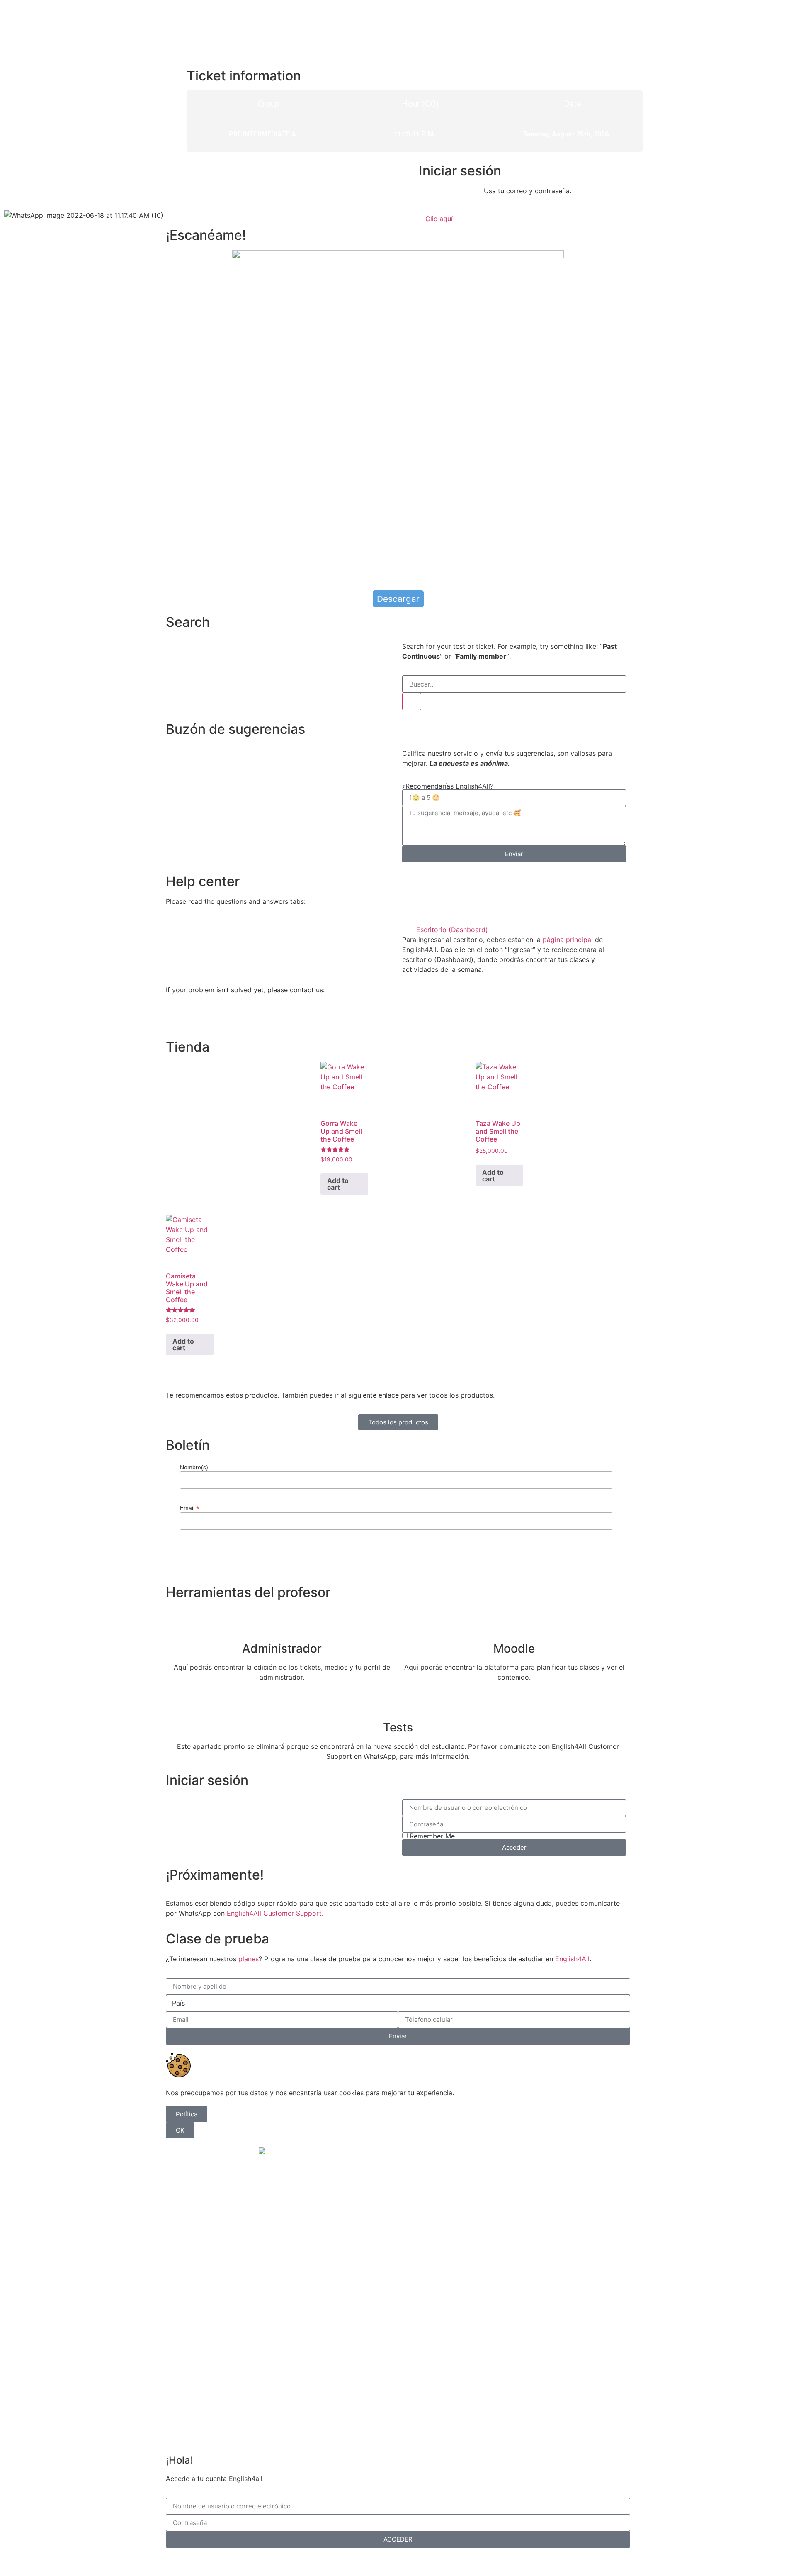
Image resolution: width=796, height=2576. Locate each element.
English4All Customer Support (274, 1913)
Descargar (398, 599)
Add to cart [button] (338, 1184)
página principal (568, 940)
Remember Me (431, 1836)
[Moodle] (514, 1622)
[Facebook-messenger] (199, 1019)
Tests (398, 1727)
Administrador (282, 1648)
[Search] (412, 701)
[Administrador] (282, 1622)
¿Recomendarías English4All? (448, 786)
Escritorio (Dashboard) (452, 930)
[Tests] (398, 1701)
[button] (514, 930)
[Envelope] (222, 1019)
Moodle (514, 1648)
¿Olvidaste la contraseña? (377, 2561)
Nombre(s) (194, 1467)
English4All (572, 1959)
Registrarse (441, 2561)
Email (190, 1508)
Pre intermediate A (262, 134)
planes (249, 1959)
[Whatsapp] (176, 1019)
